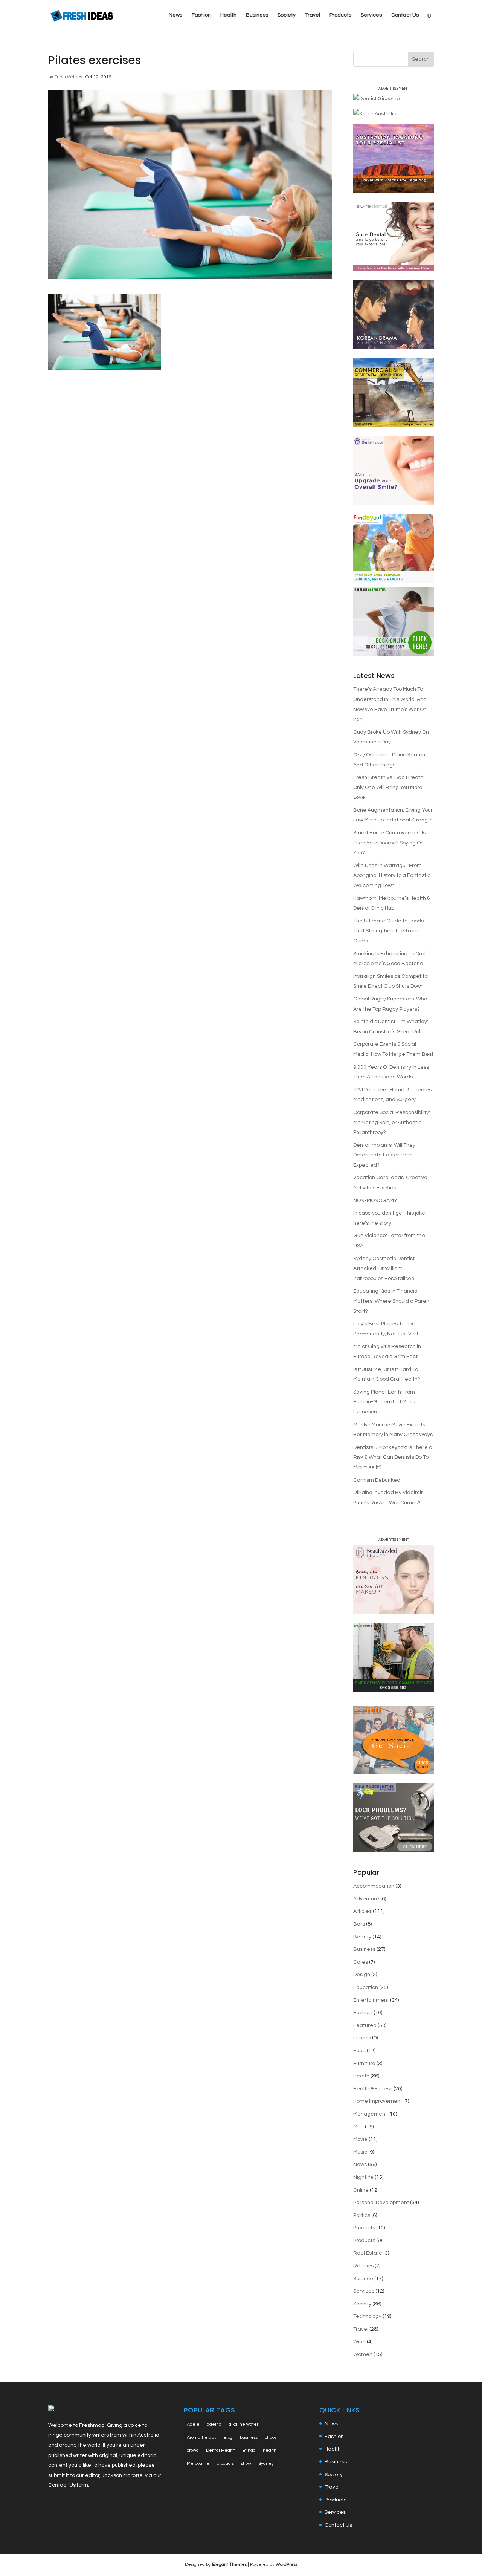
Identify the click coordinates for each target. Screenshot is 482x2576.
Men (358, 2127)
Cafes (361, 1962)
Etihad (249, 2450)
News (175, 15)
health (270, 2450)
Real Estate (368, 2253)
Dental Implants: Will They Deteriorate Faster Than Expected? (384, 1155)
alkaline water (243, 2424)
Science (363, 2279)
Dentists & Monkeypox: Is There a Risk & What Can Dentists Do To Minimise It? (393, 1457)
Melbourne (198, 2464)
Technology (367, 2316)
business (249, 2438)
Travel (313, 15)
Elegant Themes (229, 2565)
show (246, 2464)
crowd (193, 2450)
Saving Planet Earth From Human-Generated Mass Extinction (384, 1402)
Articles (362, 1911)
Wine (359, 2342)
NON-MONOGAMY (375, 1201)
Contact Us (405, 15)
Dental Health (221, 2450)
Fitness (362, 2038)
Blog (228, 2438)
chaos (271, 2438)
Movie (360, 2139)
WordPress (287, 2565)
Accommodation (374, 1886)
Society (287, 15)
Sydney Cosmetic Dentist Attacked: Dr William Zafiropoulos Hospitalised (384, 1269)
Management (370, 2114)
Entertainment (371, 2000)
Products (340, 15)
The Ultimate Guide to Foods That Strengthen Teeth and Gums (388, 931)
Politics (362, 2215)
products (225, 2464)
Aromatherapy (202, 2438)
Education (366, 1987)
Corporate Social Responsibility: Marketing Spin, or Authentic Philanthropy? (392, 1122)
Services (371, 15)
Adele (193, 2424)
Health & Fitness (373, 2089)
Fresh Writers (68, 77)
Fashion (201, 15)
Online (361, 2190)
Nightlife (363, 2177)
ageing (214, 2424)
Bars (359, 1924)
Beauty (362, 1937)
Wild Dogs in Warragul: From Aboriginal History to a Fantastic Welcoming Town (392, 876)
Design (362, 1975)
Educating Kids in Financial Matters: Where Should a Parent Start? (392, 1301)
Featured (365, 2025)
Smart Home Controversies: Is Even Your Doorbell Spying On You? (389, 843)
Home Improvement (378, 2101)
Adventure (366, 1899)
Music (360, 2152)
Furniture (364, 2064)
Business (257, 15)
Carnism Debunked (377, 1480)
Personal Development (381, 2203)
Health (228, 15)
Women (363, 2354)
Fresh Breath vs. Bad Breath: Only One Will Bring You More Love (389, 787)
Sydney (266, 2464)
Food (359, 2051)
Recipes (363, 2266)
